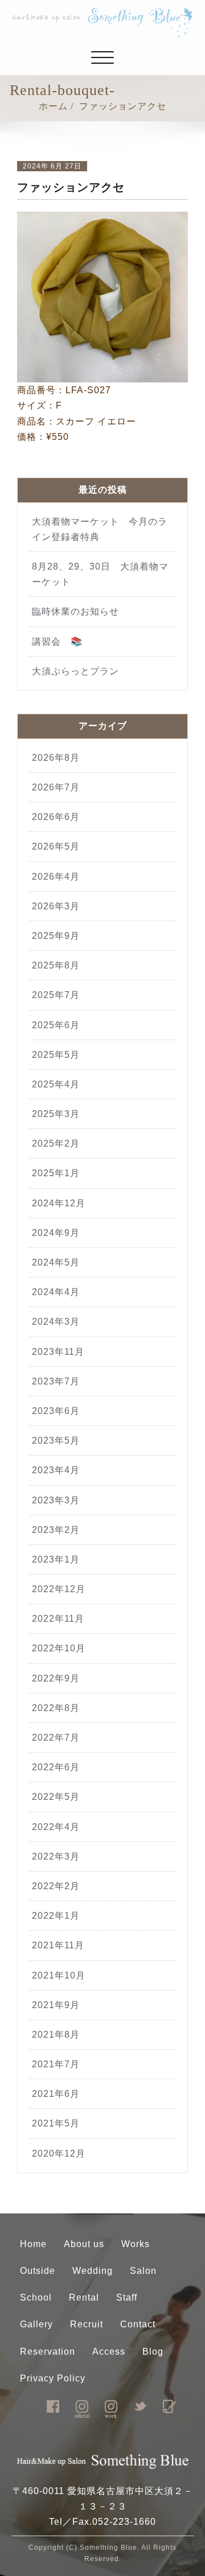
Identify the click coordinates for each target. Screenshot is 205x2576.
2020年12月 (59, 2153)
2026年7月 (56, 787)
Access (109, 2352)
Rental (84, 2297)
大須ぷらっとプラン (75, 671)
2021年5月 (56, 2123)
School (36, 2297)
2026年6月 (56, 817)
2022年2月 (56, 1886)
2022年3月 (56, 1856)
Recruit (87, 2324)
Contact (138, 2324)
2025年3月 (56, 1114)
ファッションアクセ (123, 106)
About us (84, 2244)
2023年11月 (58, 1352)
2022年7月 (56, 1738)
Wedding (93, 2271)
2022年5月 (56, 1797)
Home (33, 2244)
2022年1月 (56, 1916)
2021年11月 (58, 1945)
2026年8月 (56, 758)
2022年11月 (58, 1619)
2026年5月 (56, 846)
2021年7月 (56, 2064)
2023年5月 (56, 1441)
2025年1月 (56, 1173)
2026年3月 (56, 906)
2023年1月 (56, 1559)
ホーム (53, 106)
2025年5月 (56, 1055)
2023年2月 (56, 1530)
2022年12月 (59, 1589)
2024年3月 (56, 1322)
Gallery (36, 2324)
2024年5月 (56, 1262)
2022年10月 (59, 1648)
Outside (38, 2271)
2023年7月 (56, 1381)
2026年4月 (56, 877)
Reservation (48, 2352)
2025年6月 (56, 1025)
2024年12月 (59, 1203)
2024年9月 (56, 1233)
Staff (127, 2297)
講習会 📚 (57, 642)
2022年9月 (56, 1678)
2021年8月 (56, 2035)
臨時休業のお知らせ (80, 611)
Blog (153, 2352)
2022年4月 (56, 1827)
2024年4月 (56, 1292)
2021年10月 (59, 1975)
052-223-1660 (124, 2522)
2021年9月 (56, 2005)
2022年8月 (56, 1708)
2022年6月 (56, 1767)
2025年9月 (56, 936)
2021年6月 (56, 2094)
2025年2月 (56, 1143)
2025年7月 (56, 995)
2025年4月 (56, 1084)
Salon (143, 2271)
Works (136, 2244)
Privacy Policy (53, 2378)
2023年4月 (56, 1470)
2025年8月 (56, 965)
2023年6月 (56, 1411)
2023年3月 (56, 1500)
